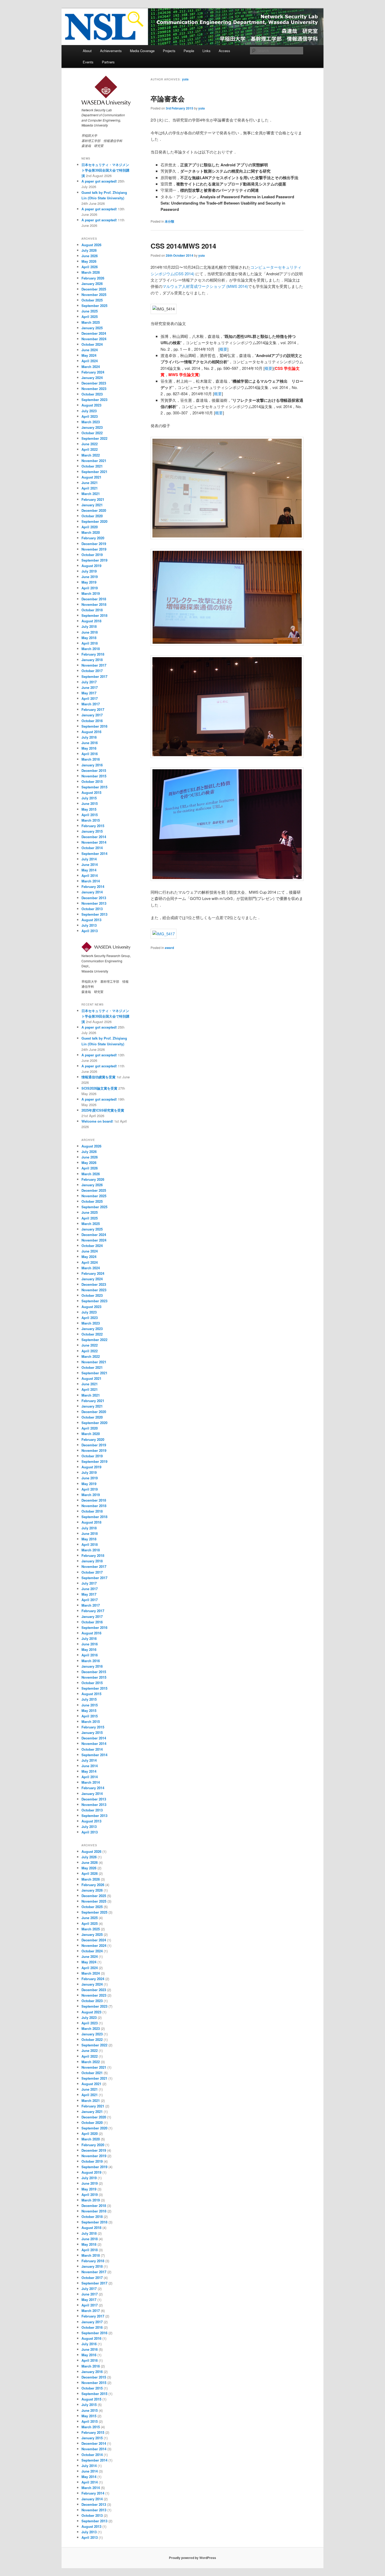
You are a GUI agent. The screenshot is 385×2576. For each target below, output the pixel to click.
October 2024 (92, 344)
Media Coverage (142, 51)
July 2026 (89, 250)
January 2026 (92, 284)
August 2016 (91, 732)
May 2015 (89, 809)
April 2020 (90, 527)
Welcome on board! (97, 1121)
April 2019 (90, 588)
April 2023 (90, 416)
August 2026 (91, 245)
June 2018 (90, 632)
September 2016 (94, 726)
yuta (185, 79)
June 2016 (90, 743)
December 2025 (94, 289)
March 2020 (91, 532)
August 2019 (91, 566)
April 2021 (90, 488)
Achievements (111, 51)
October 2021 (92, 466)
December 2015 (94, 770)
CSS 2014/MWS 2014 (183, 246)
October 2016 (92, 721)
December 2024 (94, 333)
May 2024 (89, 355)
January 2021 (92, 505)
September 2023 (94, 400)
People (189, 51)
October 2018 (92, 610)
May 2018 (89, 638)
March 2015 (91, 820)
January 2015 (92, 831)
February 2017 (93, 709)
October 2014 (92, 848)
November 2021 (94, 461)
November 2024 (94, 339)
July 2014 (89, 859)
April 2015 (90, 815)
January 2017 (92, 715)
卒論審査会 (168, 99)
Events (88, 62)
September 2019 (94, 560)
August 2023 (91, 405)
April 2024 (90, 361)
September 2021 (94, 472)
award (169, 948)
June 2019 (90, 577)
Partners (108, 62)
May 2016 (89, 748)
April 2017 (90, 698)
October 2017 (92, 671)
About (87, 51)
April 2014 (90, 875)
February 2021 (93, 499)
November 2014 (94, 842)
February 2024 (93, 372)
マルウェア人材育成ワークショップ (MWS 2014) (205, 286)
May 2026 (89, 261)
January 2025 (92, 328)
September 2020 (94, 521)
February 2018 (93, 654)
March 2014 (91, 881)
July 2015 (89, 798)
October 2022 (92, 433)
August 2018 (91, 621)
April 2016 (90, 754)
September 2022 (94, 438)
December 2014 (94, 837)
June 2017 (90, 687)
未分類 (169, 221)
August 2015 (91, 792)
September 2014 (94, 853)
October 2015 (92, 781)
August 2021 (91, 477)
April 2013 (90, 931)
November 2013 (94, 903)
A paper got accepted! (99, 181)
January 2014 (92, 892)
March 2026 (91, 272)
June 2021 (90, 483)
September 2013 (94, 914)
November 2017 (94, 665)
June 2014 (90, 864)
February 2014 (93, 886)
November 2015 (94, 776)
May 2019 (89, 582)
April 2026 (90, 267)
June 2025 (90, 311)
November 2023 (94, 389)
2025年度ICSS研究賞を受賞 (103, 1110)
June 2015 (90, 803)
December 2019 (94, 544)
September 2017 (94, 676)
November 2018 (94, 604)
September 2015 (94, 787)
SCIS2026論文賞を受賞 (99, 1088)
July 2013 (89, 925)
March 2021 (91, 494)
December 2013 (94, 898)
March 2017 (91, 704)
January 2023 (92, 427)
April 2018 (90, 643)
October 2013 (92, 909)
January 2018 (92, 660)
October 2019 (92, 555)
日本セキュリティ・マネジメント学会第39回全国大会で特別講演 (105, 170)
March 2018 (91, 649)
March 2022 (91, 455)
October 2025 (92, 300)
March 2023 (91, 422)
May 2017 (89, 693)
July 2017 (89, 682)
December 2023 (94, 383)
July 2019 (89, 571)
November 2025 (94, 295)
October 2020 (92, 516)
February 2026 (93, 278)
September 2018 (94, 615)
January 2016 (92, 765)
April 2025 (90, 317)
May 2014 (89, 870)
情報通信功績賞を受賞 (98, 1077)
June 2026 (90, 256)
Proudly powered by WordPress (192, 2558)
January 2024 (92, 378)
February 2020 (93, 538)
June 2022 (90, 444)
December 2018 (94, 599)
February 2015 (93, 826)
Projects (169, 51)
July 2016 (89, 737)
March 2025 (91, 322)
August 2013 (91, 920)
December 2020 (94, 510)
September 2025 (94, 306)
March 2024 (91, 367)
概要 (223, 349)
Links (207, 51)
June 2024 (90, 350)
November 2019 (94, 549)
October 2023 (92, 394)
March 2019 (91, 593)
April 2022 (90, 449)
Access (224, 51)
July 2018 (89, 626)
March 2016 (91, 759)
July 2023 (89, 411)
